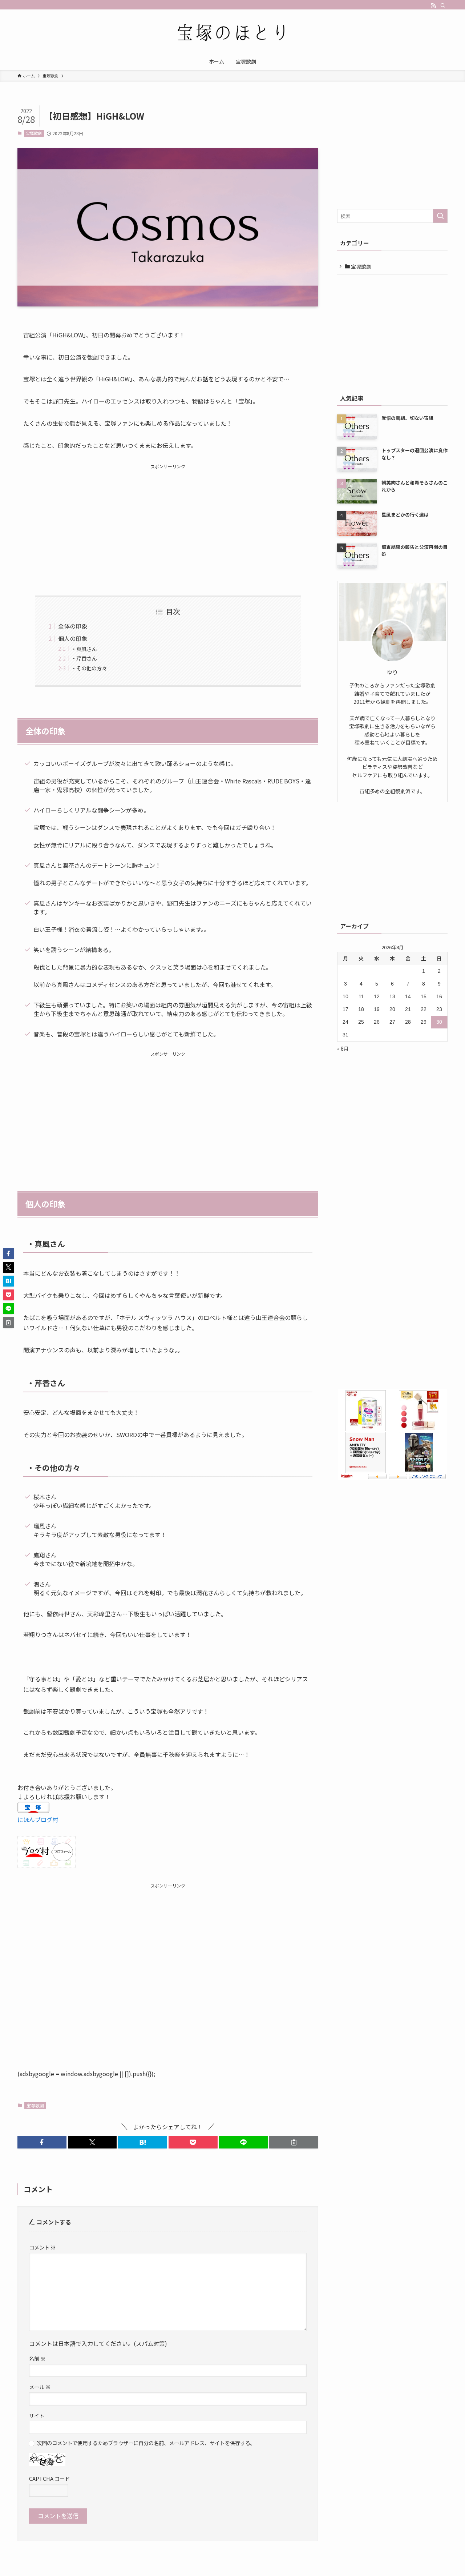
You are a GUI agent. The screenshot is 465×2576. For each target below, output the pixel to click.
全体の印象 (73, 626)
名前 (37, 2358)
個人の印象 (73, 638)
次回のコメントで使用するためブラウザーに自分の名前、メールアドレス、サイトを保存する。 (146, 2443)
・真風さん (84, 649)
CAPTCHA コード (49, 2478)
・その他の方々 (89, 668)
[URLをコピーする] (294, 2142)
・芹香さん (84, 658)
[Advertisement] (168, 521)
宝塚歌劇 (34, 133)
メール (40, 2387)
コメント (42, 2247)
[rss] (433, 5)
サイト (37, 2415)
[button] (42, 2142)
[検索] (443, 5)
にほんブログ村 (38, 1819)
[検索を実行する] (440, 216)
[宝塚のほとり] (232, 33)
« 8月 (343, 1048)
